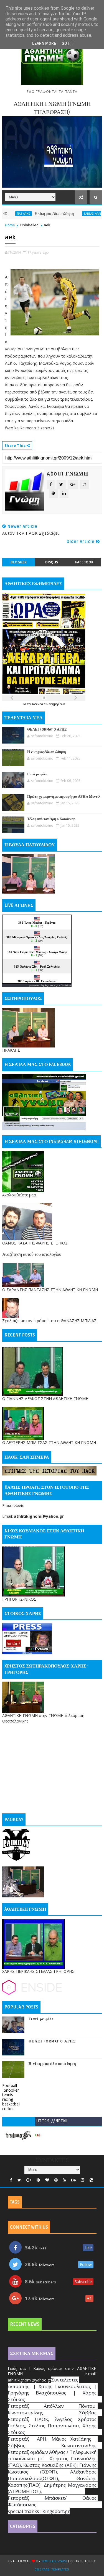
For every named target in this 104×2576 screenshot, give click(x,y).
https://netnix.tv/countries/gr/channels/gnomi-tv (52, 2122)
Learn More (44, 43)
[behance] (73, 2180)
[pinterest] (38, 2180)
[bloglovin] (47, 2180)
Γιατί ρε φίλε (37, 774)
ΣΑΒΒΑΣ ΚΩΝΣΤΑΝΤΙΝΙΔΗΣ (78, 214)
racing (8, 2099)
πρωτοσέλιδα (35, 704)
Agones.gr (52, 985)
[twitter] (19, 2180)
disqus (52, 562)
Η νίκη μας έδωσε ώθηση (30, 214)
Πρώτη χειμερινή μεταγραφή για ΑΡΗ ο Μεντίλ (64, 797)
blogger (19, 562)
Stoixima (66, 985)
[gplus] (29, 2180)
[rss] (64, 2180)
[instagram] (83, 2180)
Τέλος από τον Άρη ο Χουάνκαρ (51, 819)
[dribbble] (56, 2180)
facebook (84, 562)
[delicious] (91, 2180)
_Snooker (11, 2090)
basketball (11, 2104)
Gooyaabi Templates (52, 2570)
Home (10, 225)
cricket (8, 2109)
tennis (8, 2095)
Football (10, 2085)
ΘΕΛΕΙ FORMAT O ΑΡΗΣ (47, 729)
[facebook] (11, 2180)
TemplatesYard (54, 2561)
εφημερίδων (57, 704)
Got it (68, 43)
